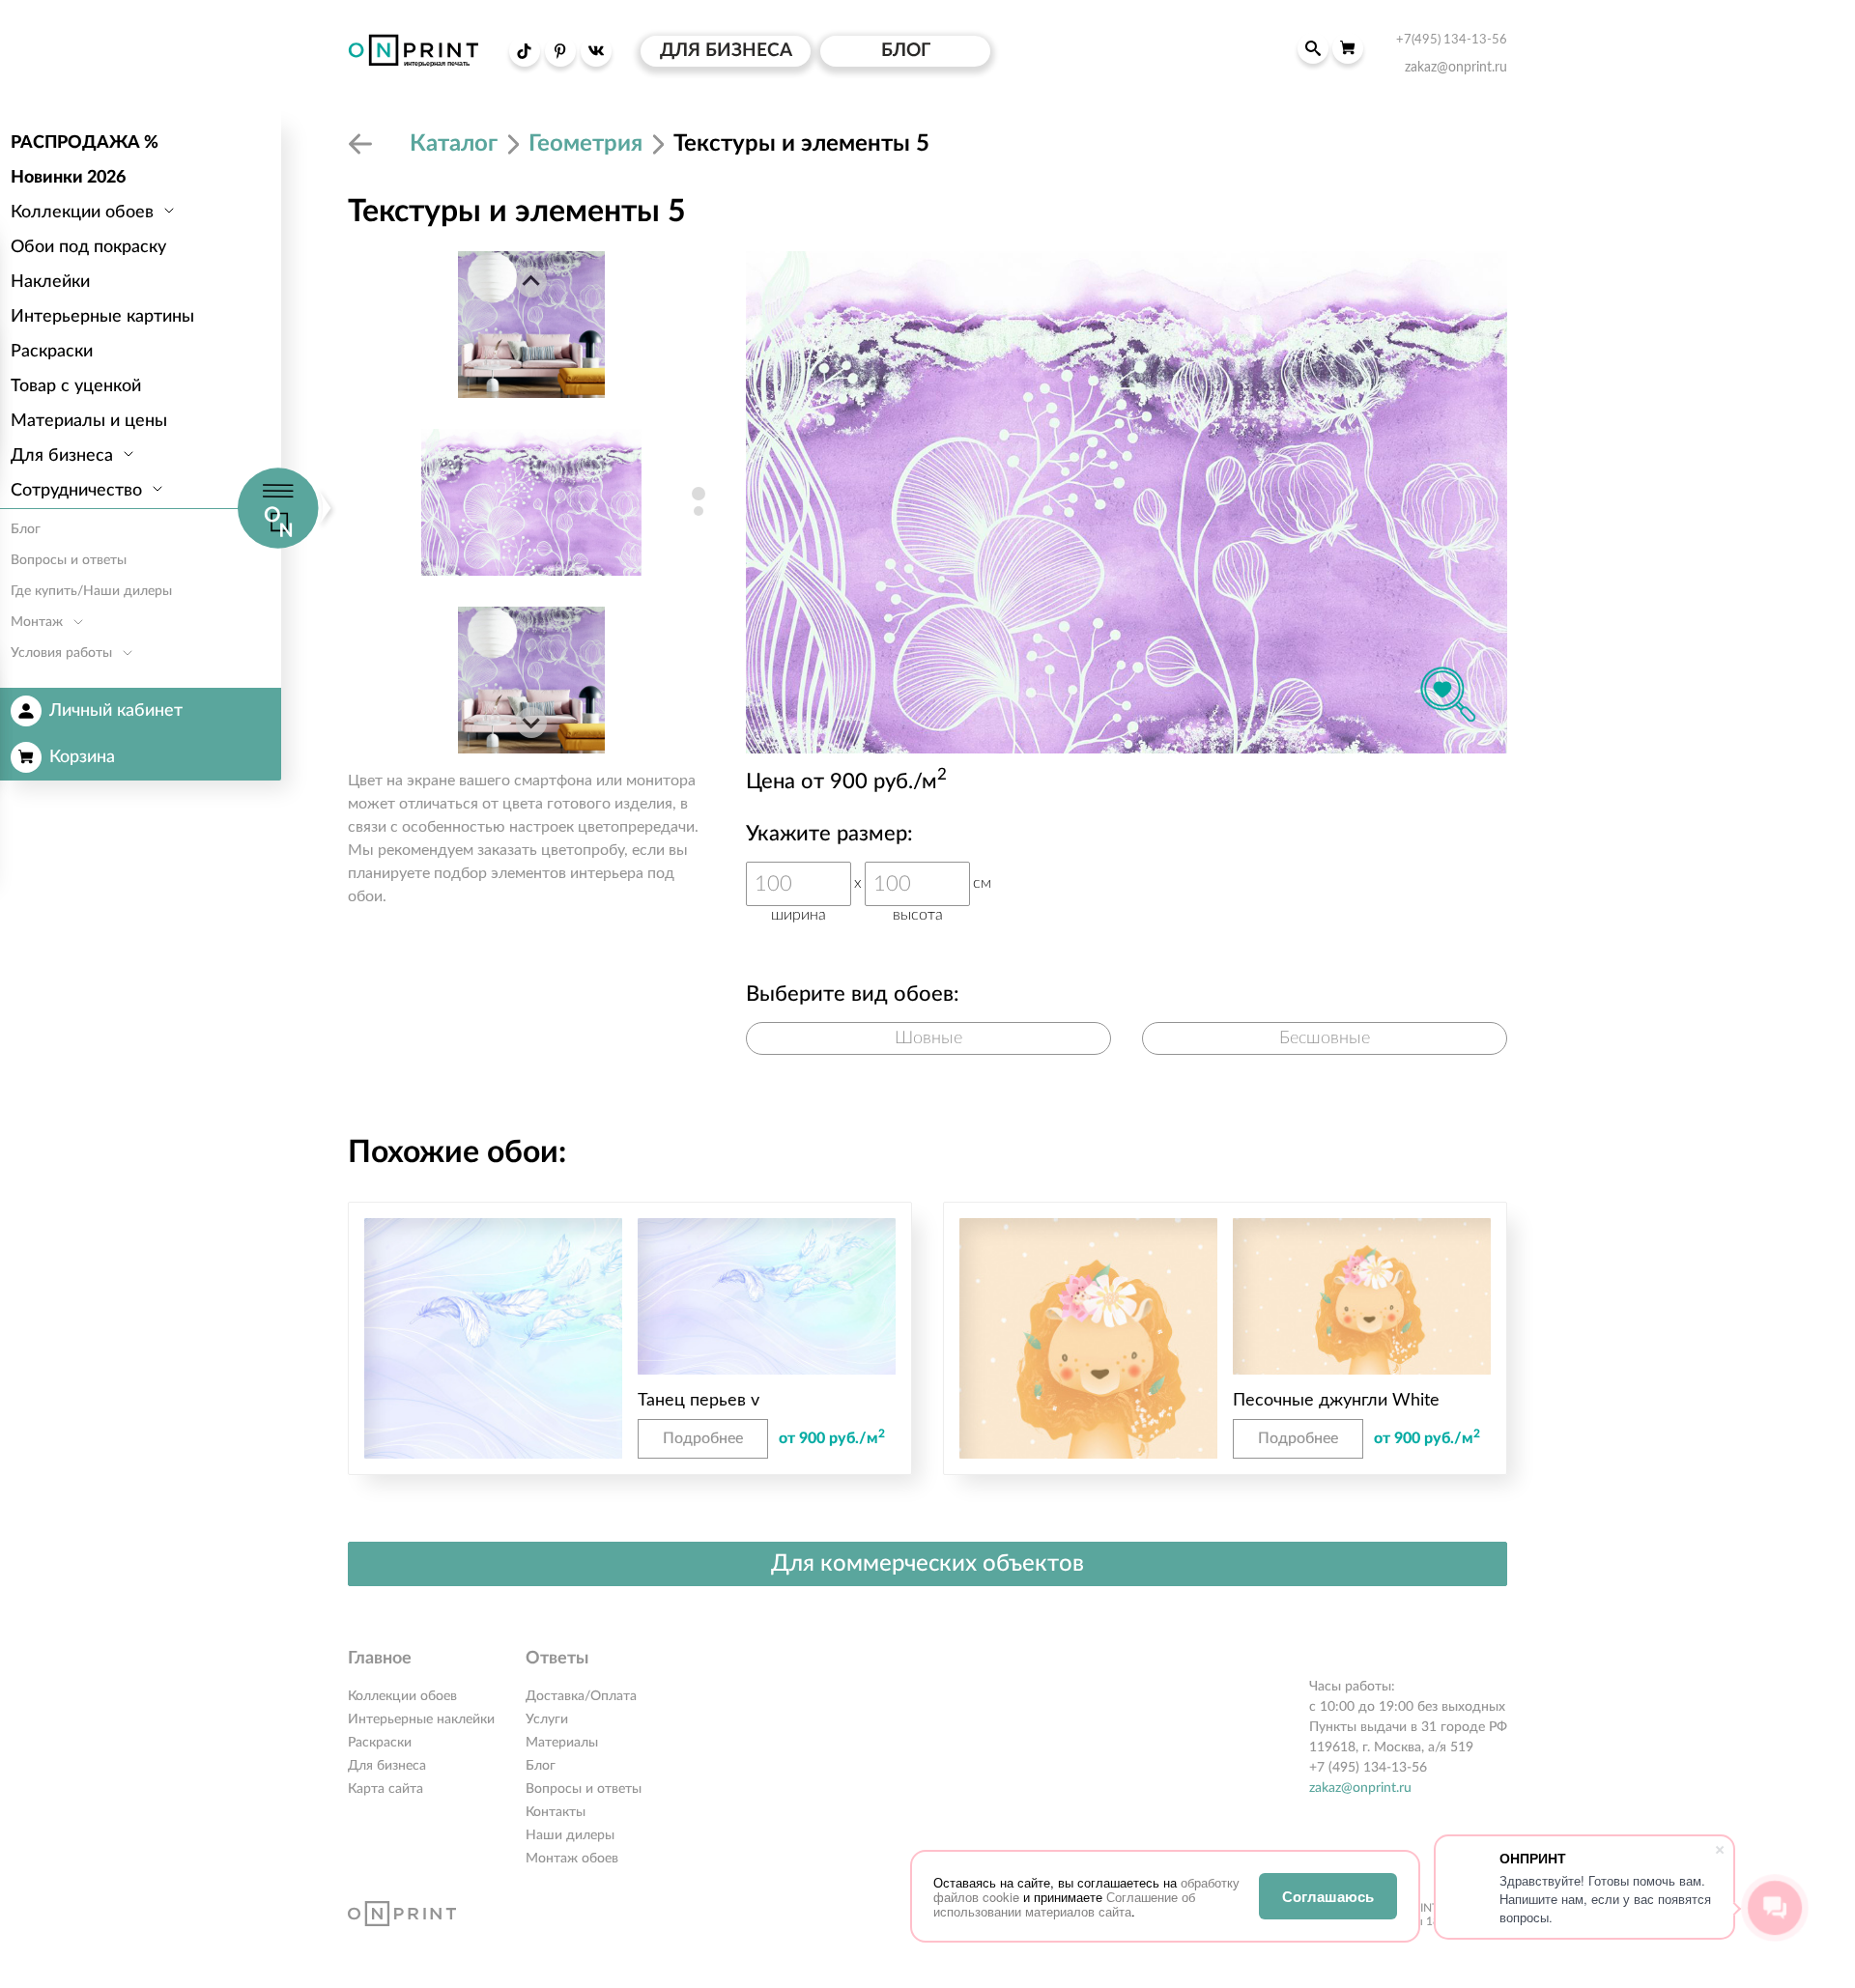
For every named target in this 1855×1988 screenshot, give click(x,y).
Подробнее (703, 1438)
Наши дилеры (570, 1835)
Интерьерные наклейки (421, 1719)
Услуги (547, 1719)
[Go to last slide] (531, 282)
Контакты (556, 1812)
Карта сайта (385, 1789)
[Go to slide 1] (699, 494)
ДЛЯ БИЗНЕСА (726, 51)
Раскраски (380, 1743)
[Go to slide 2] (699, 511)
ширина (799, 915)
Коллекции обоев (402, 1696)
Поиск (1313, 48)
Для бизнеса (387, 1766)
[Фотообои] (363, 144)
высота (918, 915)
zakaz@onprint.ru (1360, 1788)
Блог (541, 1766)
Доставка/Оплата (581, 1696)
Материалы (562, 1743)
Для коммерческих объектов (927, 1564)
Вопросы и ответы (584, 1789)
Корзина (82, 757)
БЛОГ (906, 51)
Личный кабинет (116, 711)
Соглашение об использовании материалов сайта (1064, 1904)
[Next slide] (531, 723)
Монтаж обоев (572, 1859)
